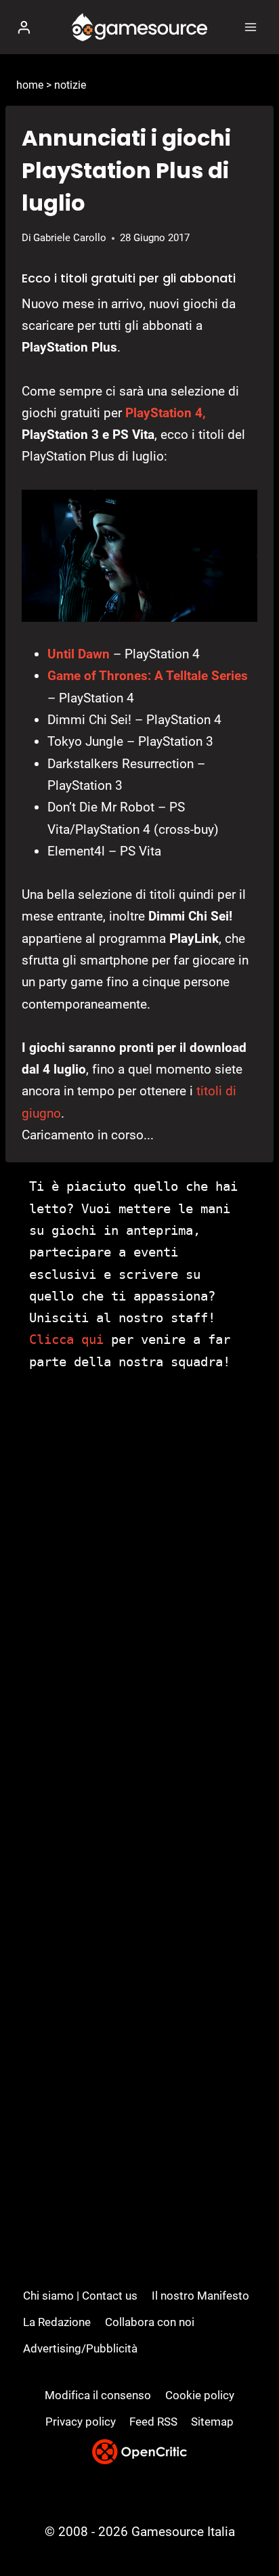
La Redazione (57, 2322)
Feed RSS (153, 2422)
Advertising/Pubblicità (80, 2348)
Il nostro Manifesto (200, 2296)
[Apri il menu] (250, 27)
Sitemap (212, 2422)
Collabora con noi (150, 2322)
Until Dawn (79, 654)
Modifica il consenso (98, 2395)
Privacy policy (81, 2422)
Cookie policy (200, 2395)
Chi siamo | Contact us (80, 2296)
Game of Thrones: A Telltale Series (148, 676)
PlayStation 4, (166, 413)
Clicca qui (66, 1339)
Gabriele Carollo (70, 238)
